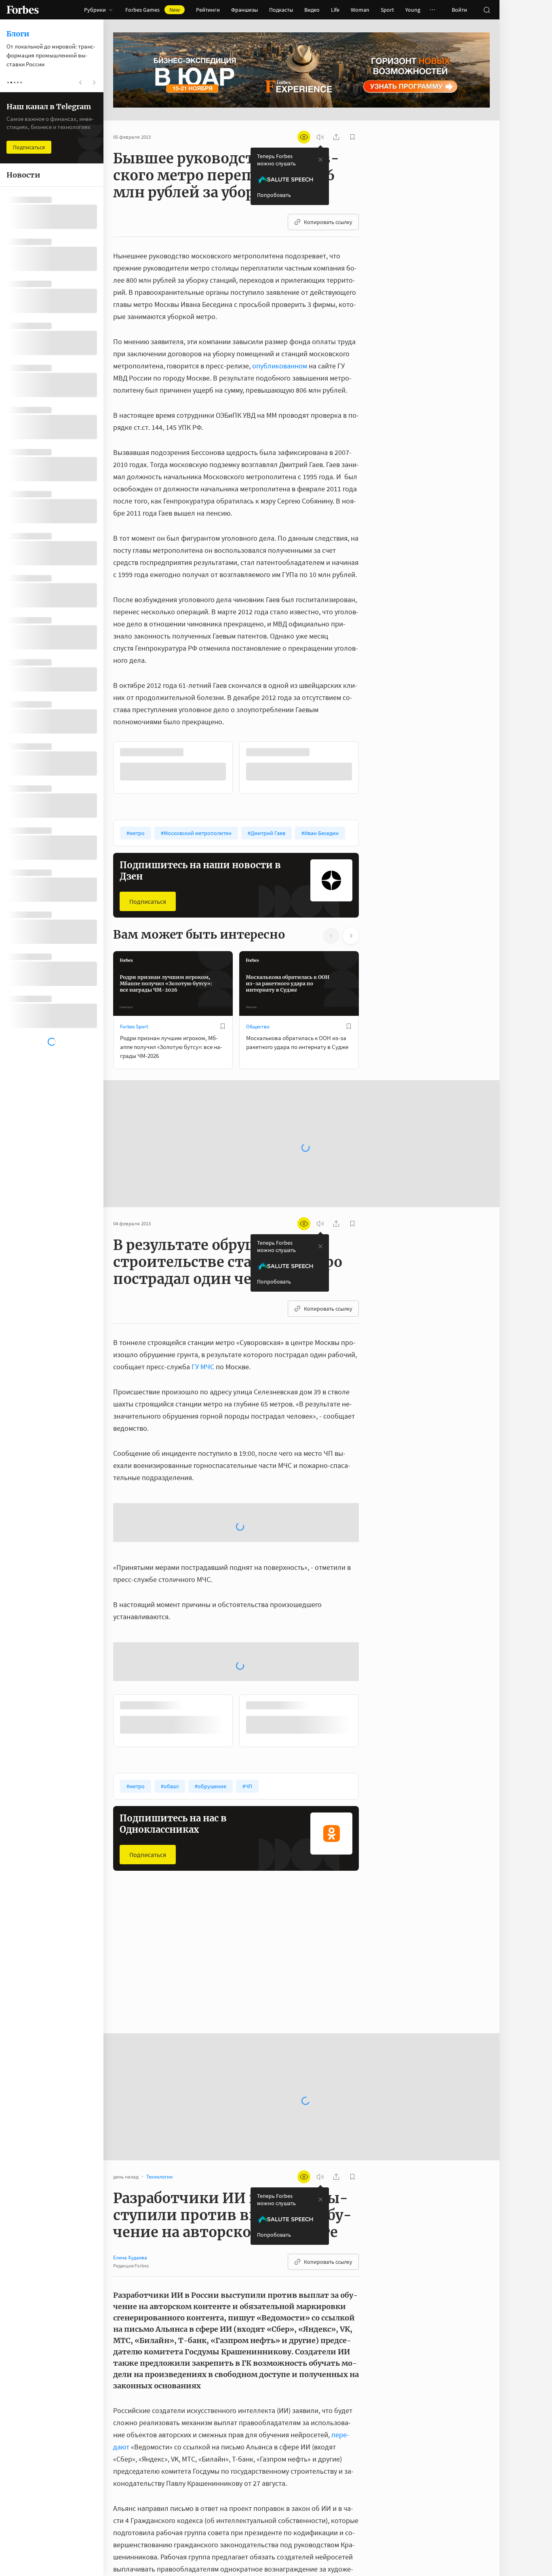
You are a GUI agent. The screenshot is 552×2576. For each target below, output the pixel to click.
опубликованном (280, 366)
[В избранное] (223, 752)
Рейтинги (208, 10)
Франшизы (244, 10)
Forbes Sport (134, 1026)
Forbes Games (153, 10)
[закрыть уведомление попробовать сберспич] (320, 160)
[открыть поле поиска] (487, 10)
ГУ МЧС (203, 1366)
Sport (387, 10)
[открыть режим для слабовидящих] (304, 137)
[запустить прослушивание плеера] (320, 137)
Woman (360, 10)
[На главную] (23, 10)
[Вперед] (372, 767)
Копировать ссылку (328, 222)
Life (335, 10)
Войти (459, 10)
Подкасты (281, 10)
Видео (312, 10)
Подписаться (148, 901)
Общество (258, 1026)
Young (413, 10)
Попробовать (274, 195)
